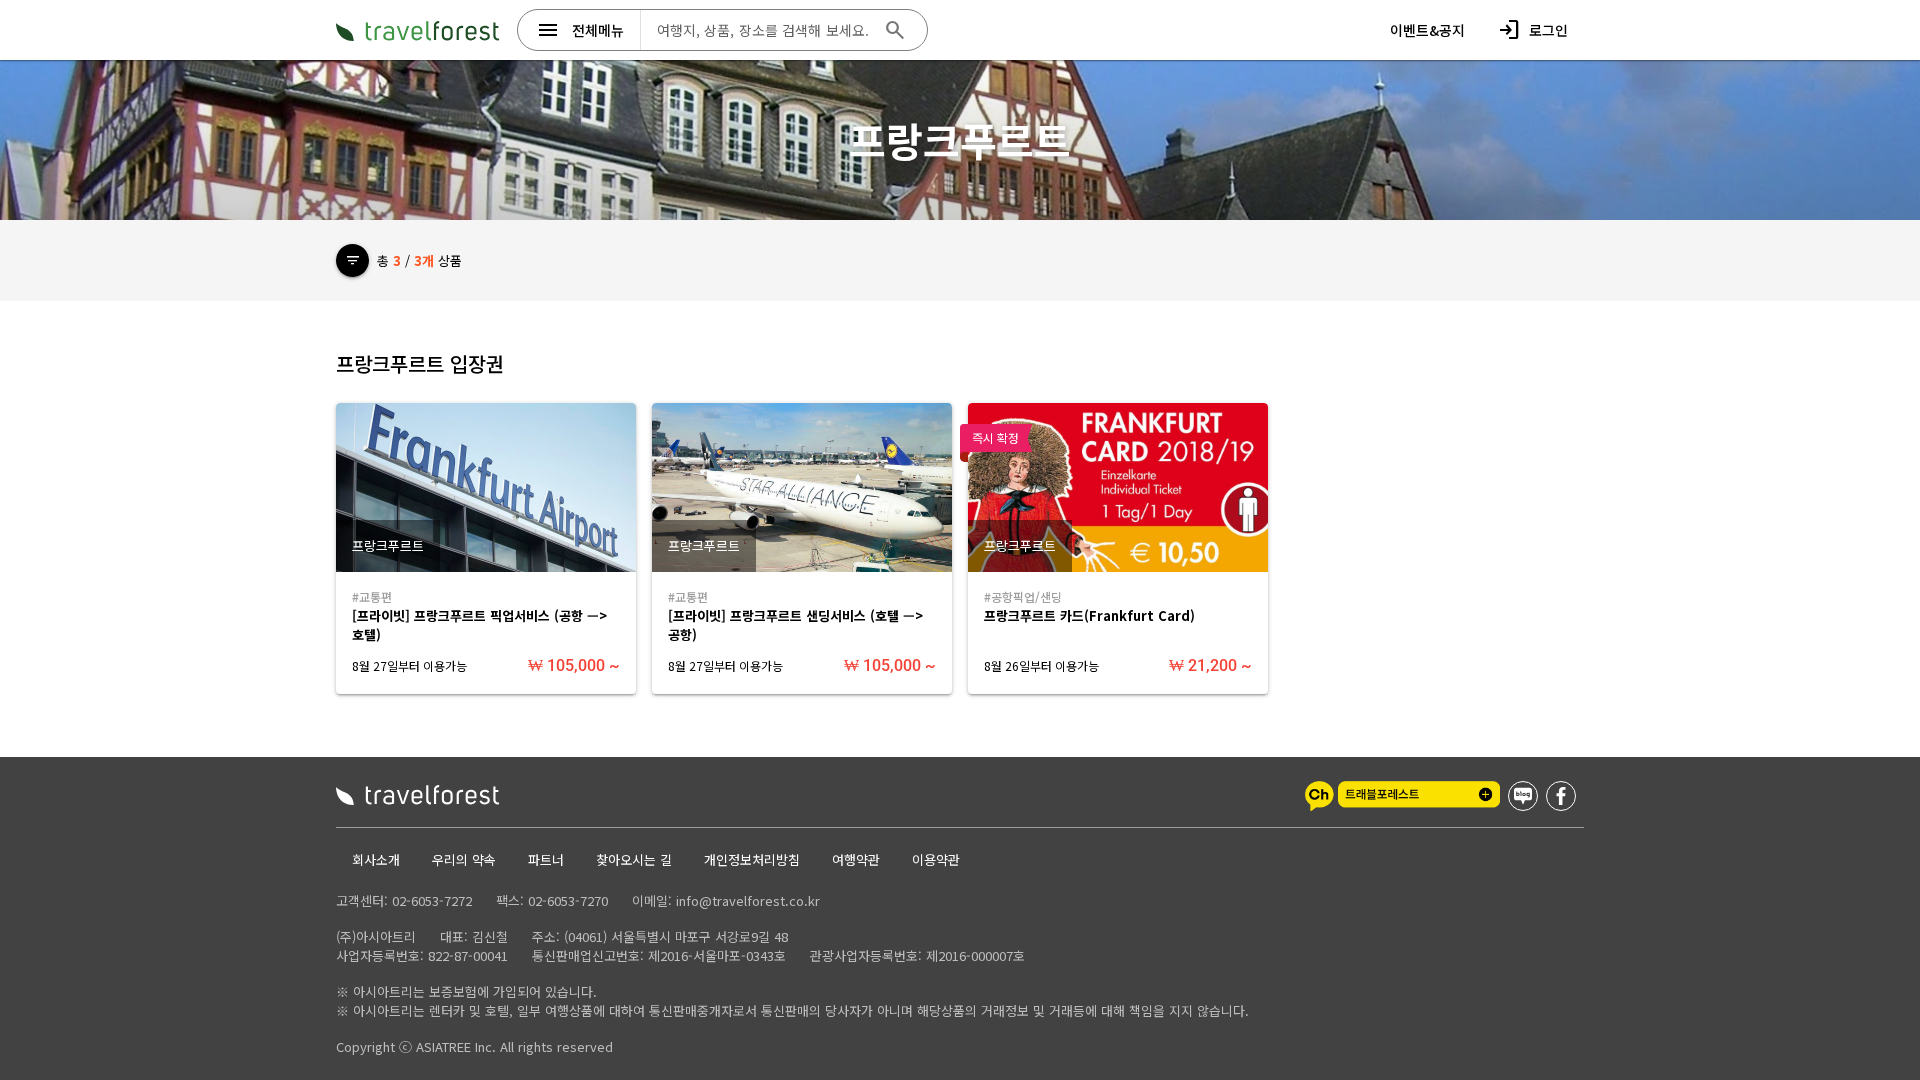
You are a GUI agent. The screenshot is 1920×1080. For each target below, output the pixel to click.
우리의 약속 (464, 859)
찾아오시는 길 (634, 859)
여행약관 (856, 859)
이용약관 (936, 859)
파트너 (546, 859)
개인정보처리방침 (752, 859)
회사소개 (376, 859)
